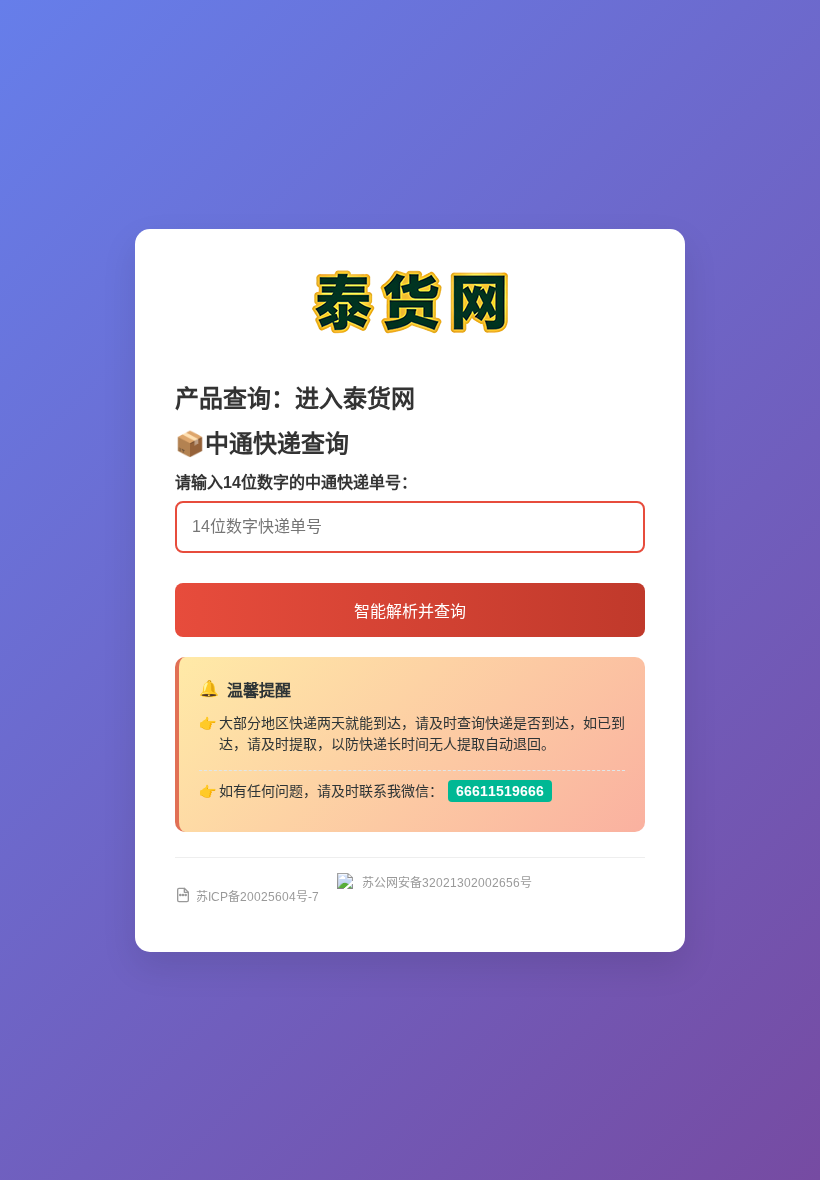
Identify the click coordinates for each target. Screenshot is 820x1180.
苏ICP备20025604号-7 (257, 897)
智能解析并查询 (410, 611)
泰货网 (379, 398)
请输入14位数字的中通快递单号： (296, 482)
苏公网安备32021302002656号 (447, 883)
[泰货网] (410, 339)
